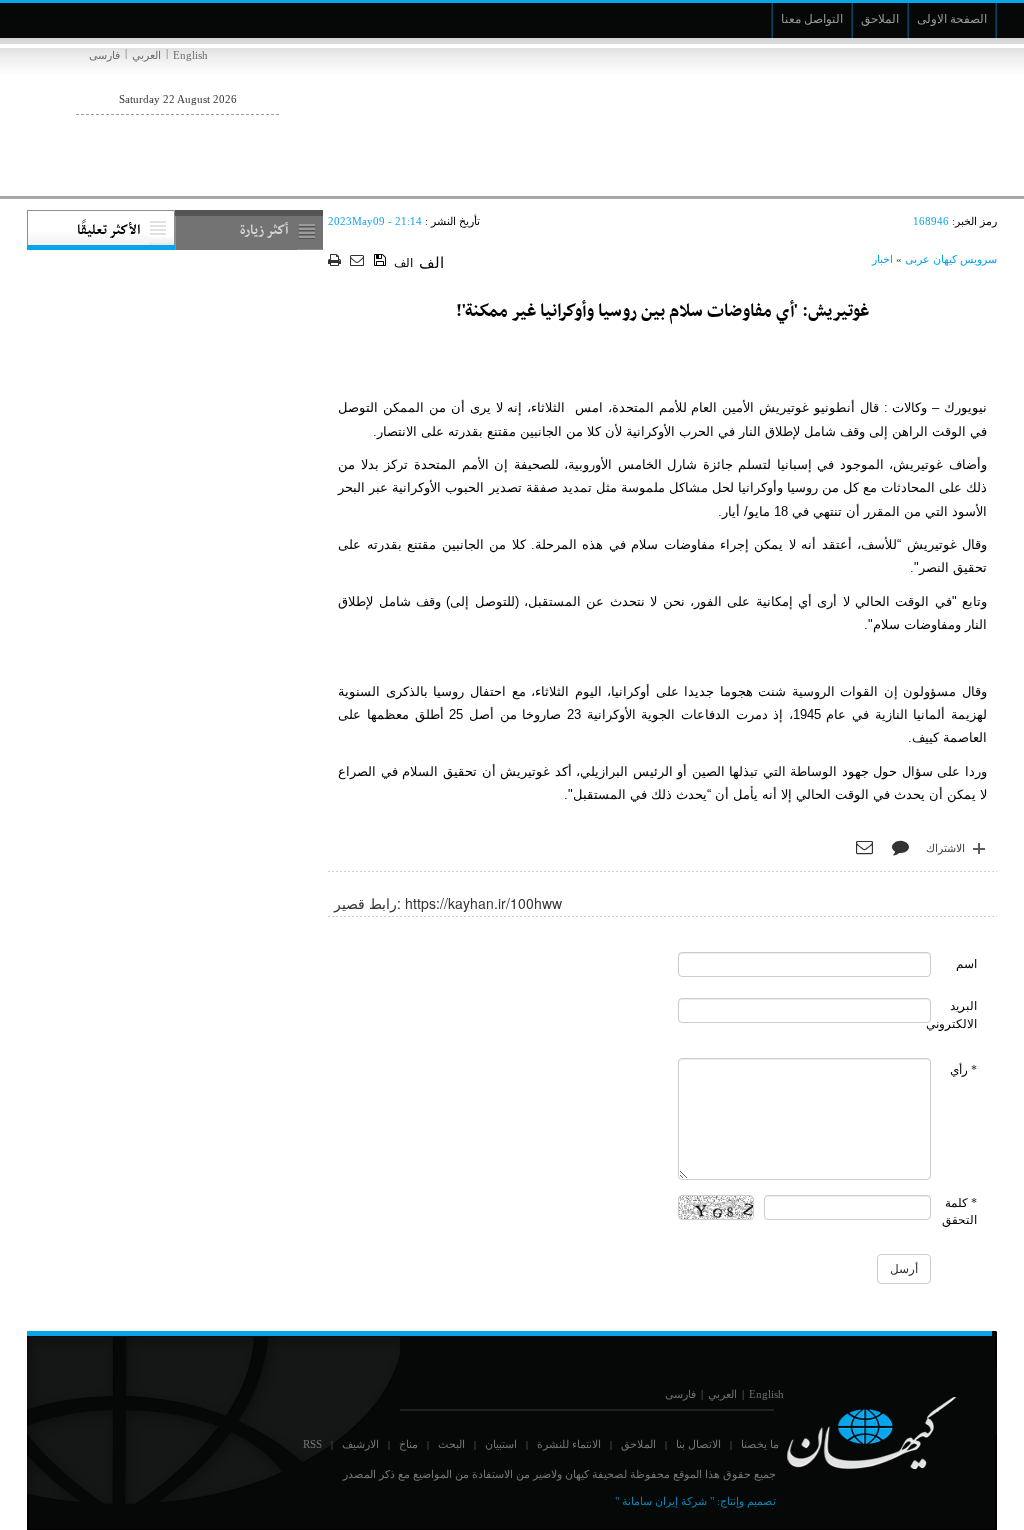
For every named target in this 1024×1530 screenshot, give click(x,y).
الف (403, 263)
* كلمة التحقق (959, 1211)
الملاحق (638, 1444)
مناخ (408, 1444)
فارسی (104, 55)
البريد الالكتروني (951, 1014)
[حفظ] (381, 261)
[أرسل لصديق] (359, 261)
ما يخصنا (760, 1444)
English (190, 55)
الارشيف (360, 1444)
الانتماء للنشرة (569, 1444)
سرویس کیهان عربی (951, 259)
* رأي (963, 1070)
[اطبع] (336, 261)
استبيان (501, 1444)
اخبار (882, 259)
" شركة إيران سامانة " (664, 1501)
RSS (312, 1444)
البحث (451, 1444)
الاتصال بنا (698, 1444)
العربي (146, 55)
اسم (966, 964)
